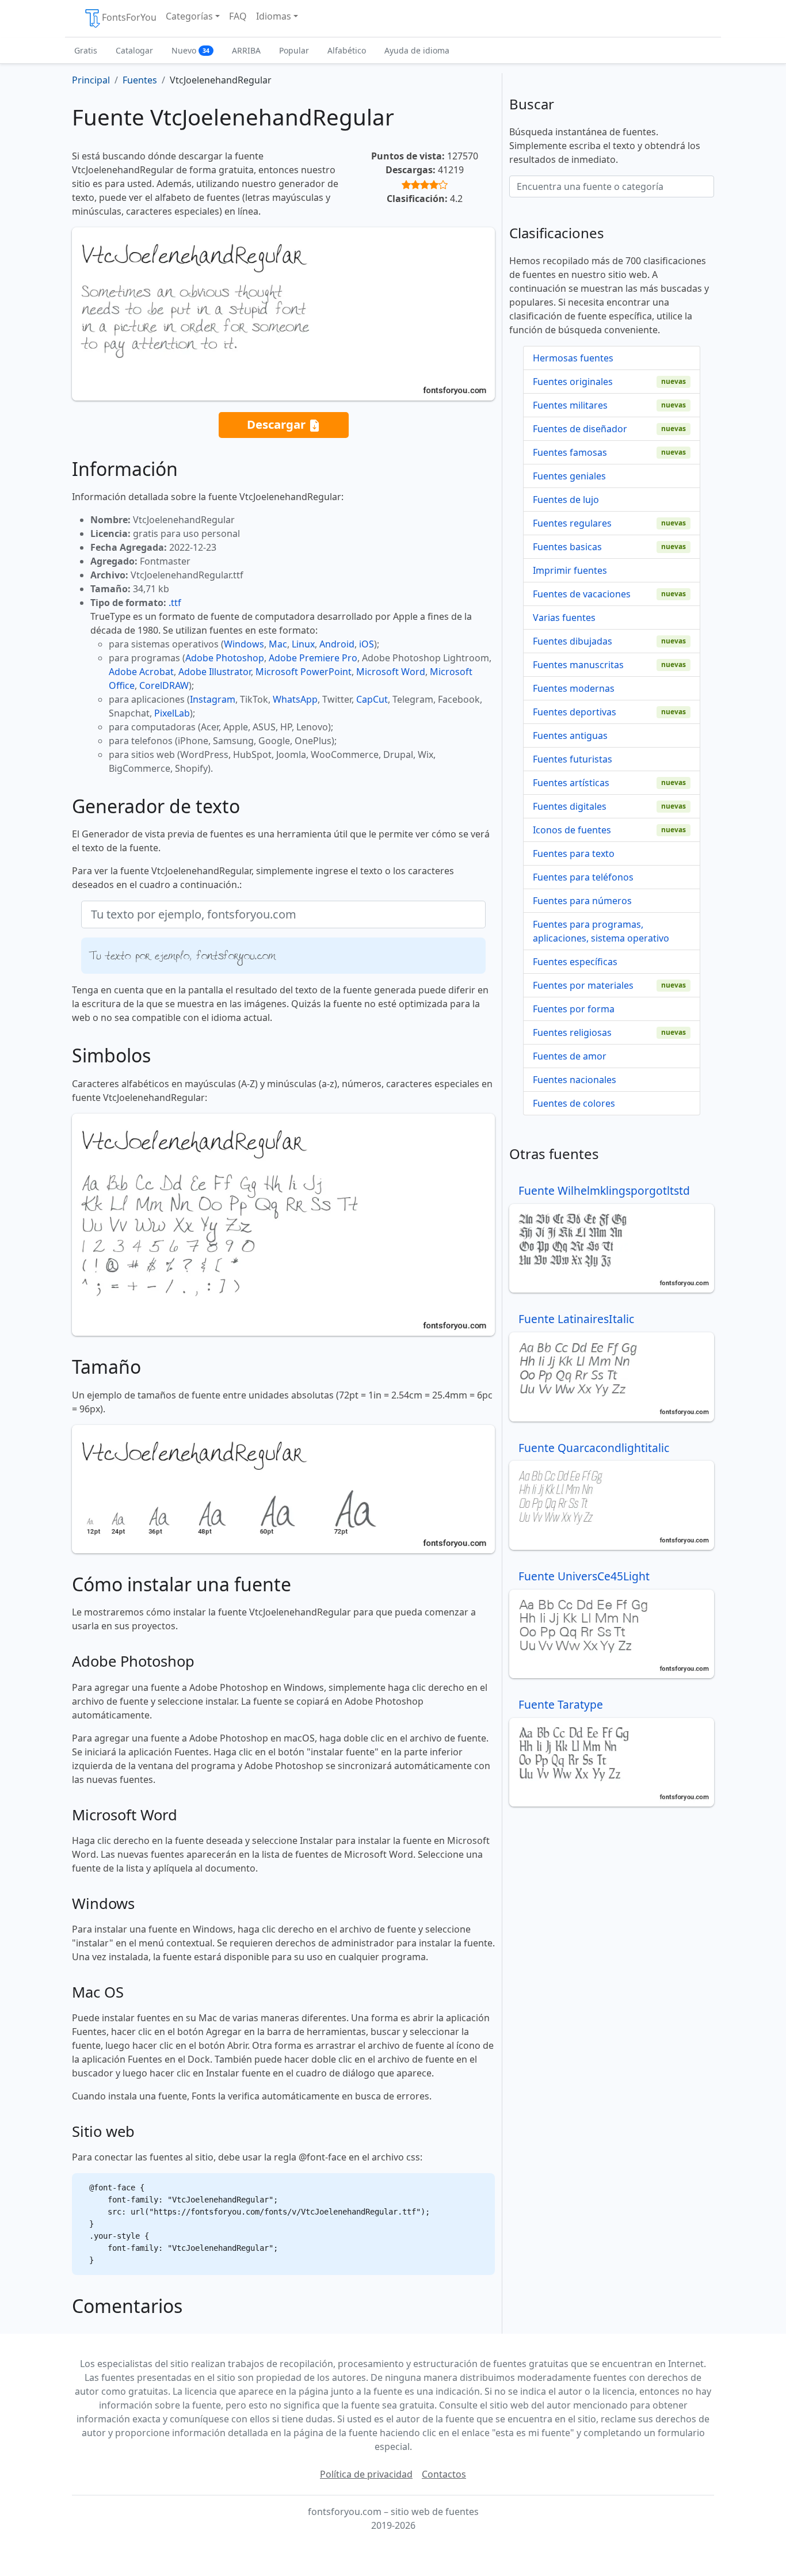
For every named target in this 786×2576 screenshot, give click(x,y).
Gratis (86, 50)
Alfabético (347, 50)
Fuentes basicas (567, 547)
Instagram (213, 699)
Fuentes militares (570, 405)
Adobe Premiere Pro (313, 658)
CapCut (372, 699)
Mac (278, 644)
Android (337, 644)
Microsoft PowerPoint (304, 672)
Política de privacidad (366, 2474)
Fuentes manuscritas (578, 665)
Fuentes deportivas (575, 712)
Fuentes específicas (575, 962)
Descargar (278, 424)
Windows (244, 644)
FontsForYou (129, 17)
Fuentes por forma (574, 1009)
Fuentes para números (582, 901)
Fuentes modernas (574, 688)
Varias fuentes (564, 618)
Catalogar (134, 50)
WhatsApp (295, 699)
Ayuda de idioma (417, 50)
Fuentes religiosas (572, 1032)
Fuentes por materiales (583, 985)
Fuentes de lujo (566, 500)
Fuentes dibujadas (573, 641)
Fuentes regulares (572, 523)
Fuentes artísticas (571, 783)
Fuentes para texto (574, 853)
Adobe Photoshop (225, 658)
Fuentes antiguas (570, 736)
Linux (303, 644)
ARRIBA (246, 50)
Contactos (444, 2474)
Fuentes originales (573, 382)
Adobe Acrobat (141, 672)
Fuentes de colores (574, 1103)
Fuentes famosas (570, 452)
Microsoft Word (391, 672)
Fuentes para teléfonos (583, 877)
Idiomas (274, 16)
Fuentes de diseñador (580, 429)
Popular (294, 50)
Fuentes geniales (569, 476)
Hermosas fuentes (573, 358)
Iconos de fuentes (572, 830)
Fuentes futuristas (573, 759)
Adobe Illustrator (215, 672)
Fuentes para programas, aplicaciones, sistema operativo (601, 931)
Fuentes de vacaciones (582, 594)
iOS (367, 644)
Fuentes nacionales (575, 1080)
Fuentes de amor (570, 1056)
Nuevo (190, 50)
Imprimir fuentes (570, 570)
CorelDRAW (164, 685)
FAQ (238, 16)
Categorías (189, 16)
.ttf (175, 603)
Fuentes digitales (570, 806)
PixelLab (172, 713)
